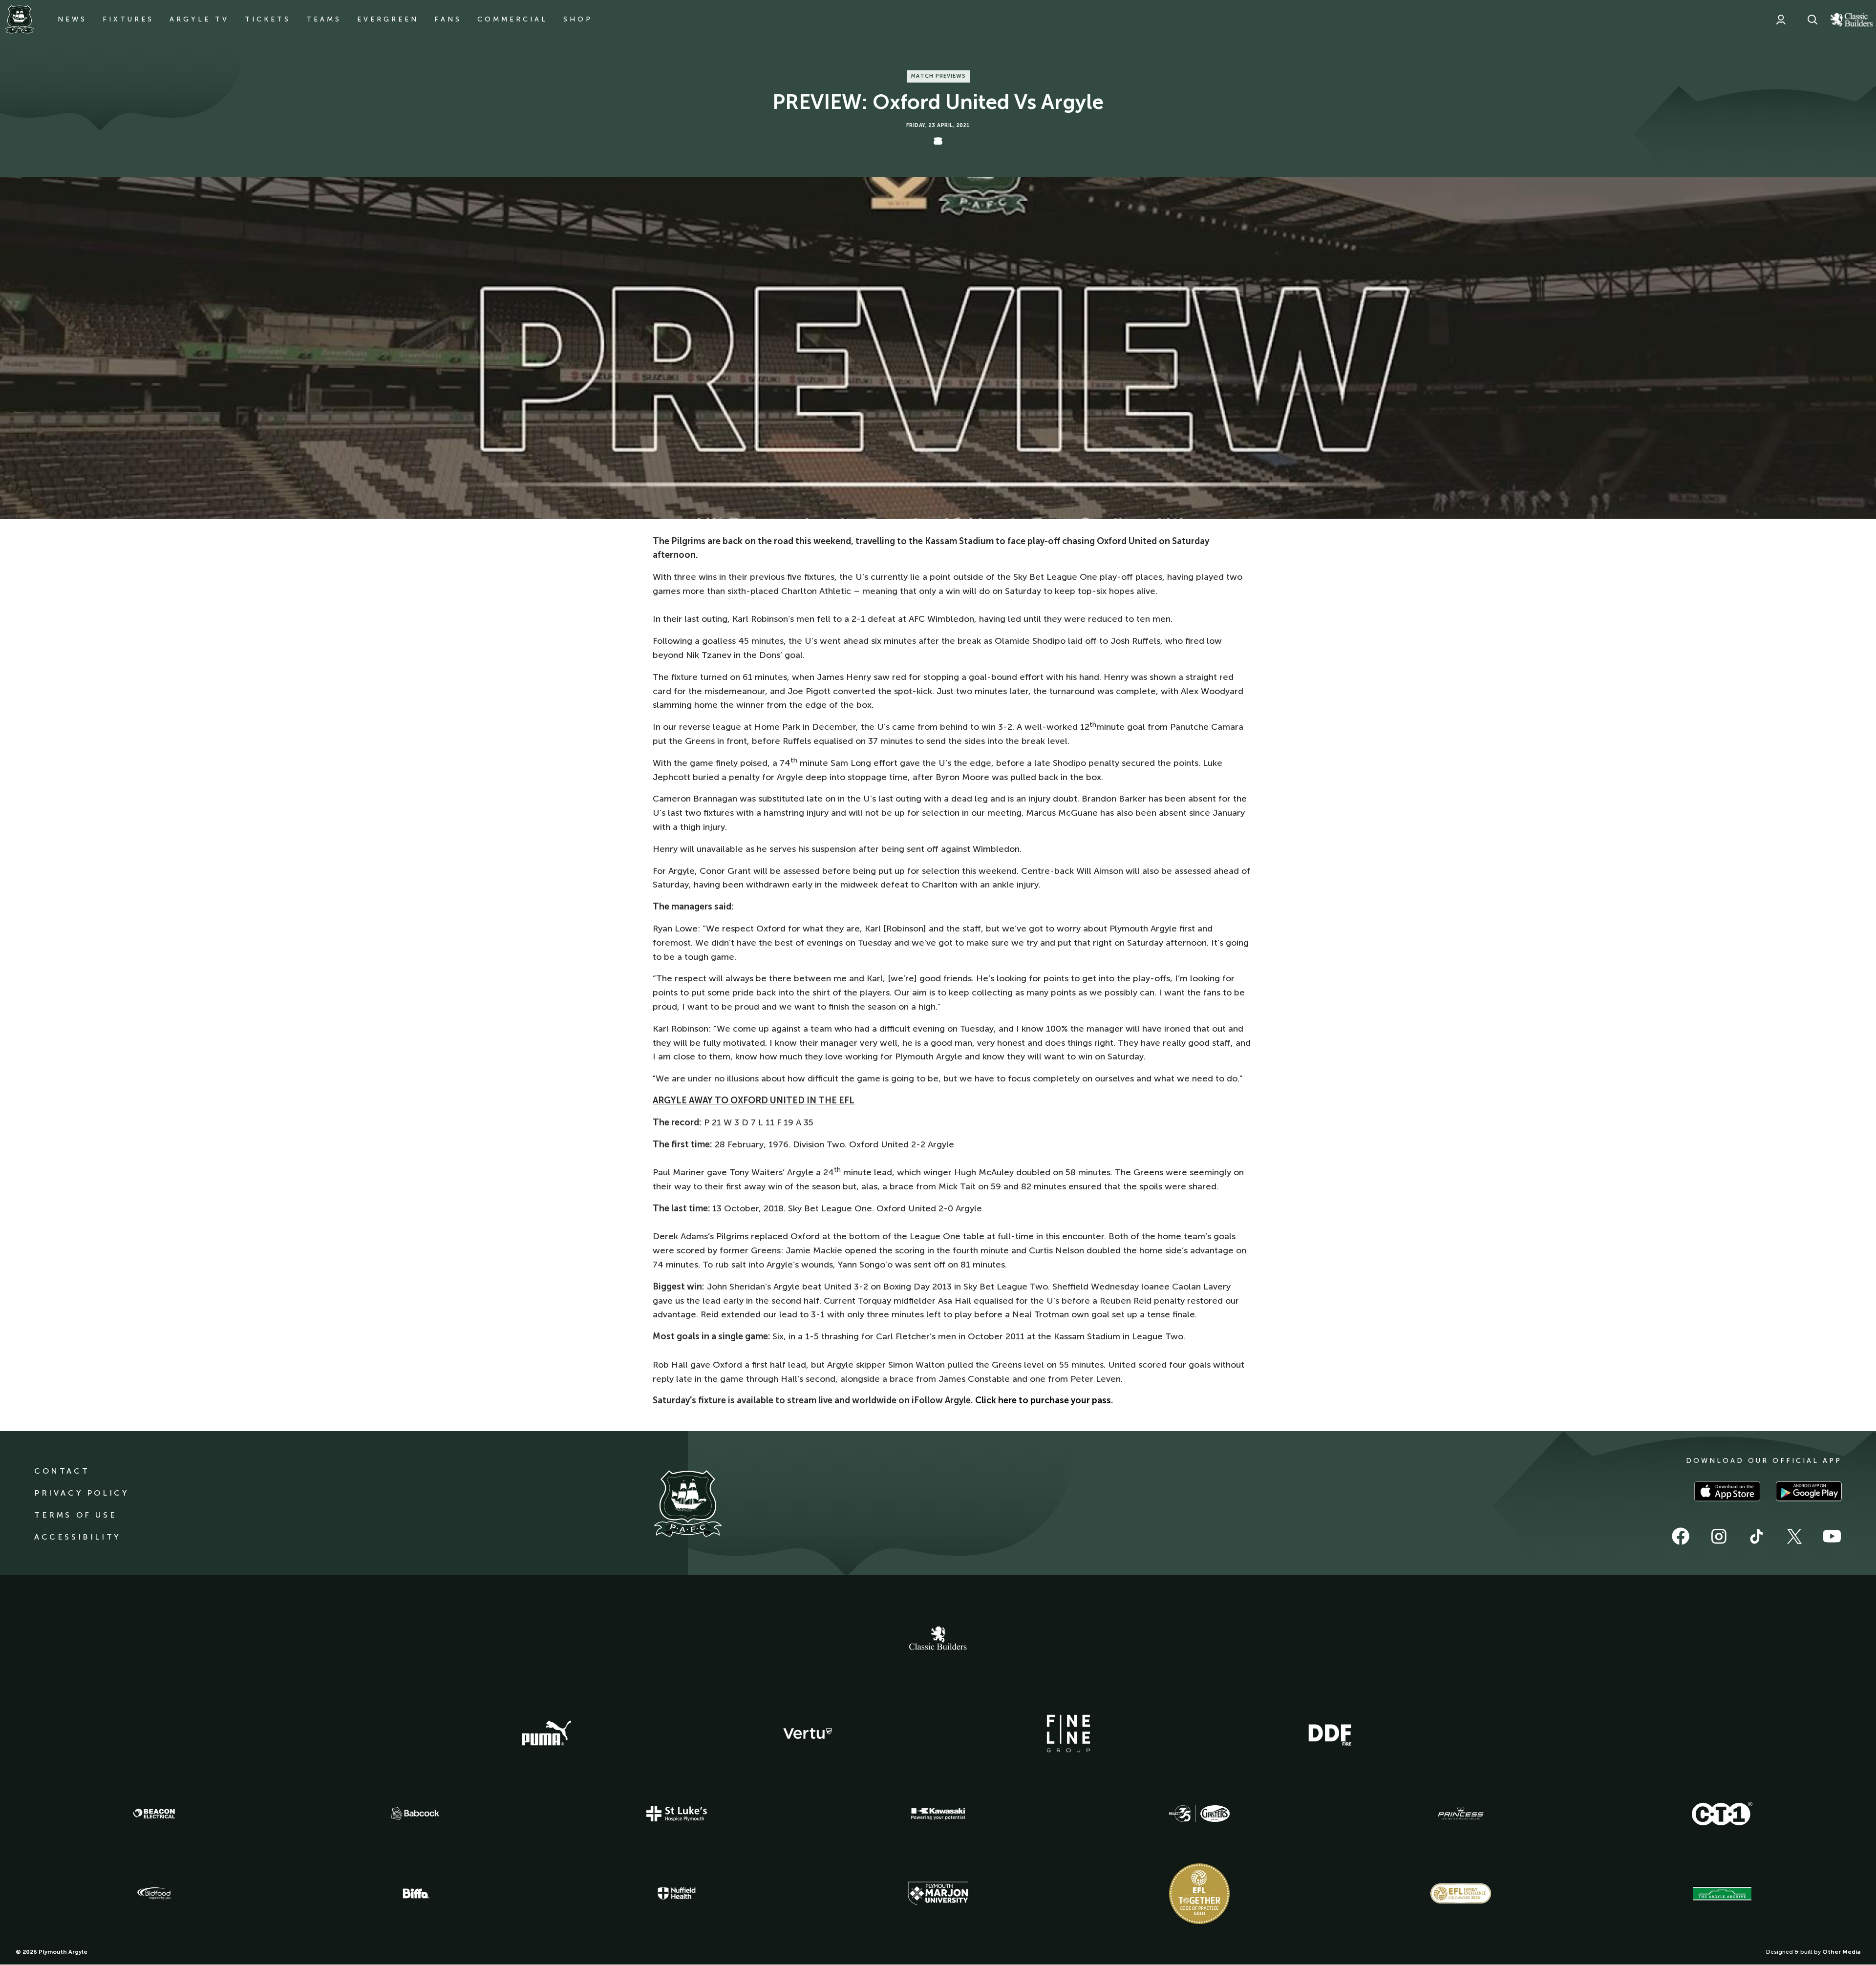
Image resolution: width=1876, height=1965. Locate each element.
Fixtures (128, 19)
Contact (62, 1471)
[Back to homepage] (20, 20)
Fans (448, 19)
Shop (578, 19)
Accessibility (77, 1537)
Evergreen (388, 19)
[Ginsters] (1199, 1814)
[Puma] (546, 1733)
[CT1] (1722, 1814)
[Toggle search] (1812, 20)
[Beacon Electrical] (154, 1814)
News (72, 19)
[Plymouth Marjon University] (938, 1894)
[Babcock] (415, 1813)
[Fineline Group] (1068, 1733)
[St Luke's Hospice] (677, 1814)
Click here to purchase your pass (1043, 1400)
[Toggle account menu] (1781, 20)
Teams (324, 19)
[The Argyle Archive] (1722, 1894)
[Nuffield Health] (677, 1893)
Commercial (512, 19)
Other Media (1841, 1952)
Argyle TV (199, 19)
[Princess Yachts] (1461, 1814)
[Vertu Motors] (808, 1733)
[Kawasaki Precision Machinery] (938, 1814)
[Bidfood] (154, 1894)
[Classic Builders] (938, 1639)
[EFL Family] (1461, 1893)
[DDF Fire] (1330, 1733)
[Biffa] (415, 1894)
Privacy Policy (81, 1493)
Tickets (268, 19)
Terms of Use (75, 1515)
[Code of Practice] (1199, 1894)
